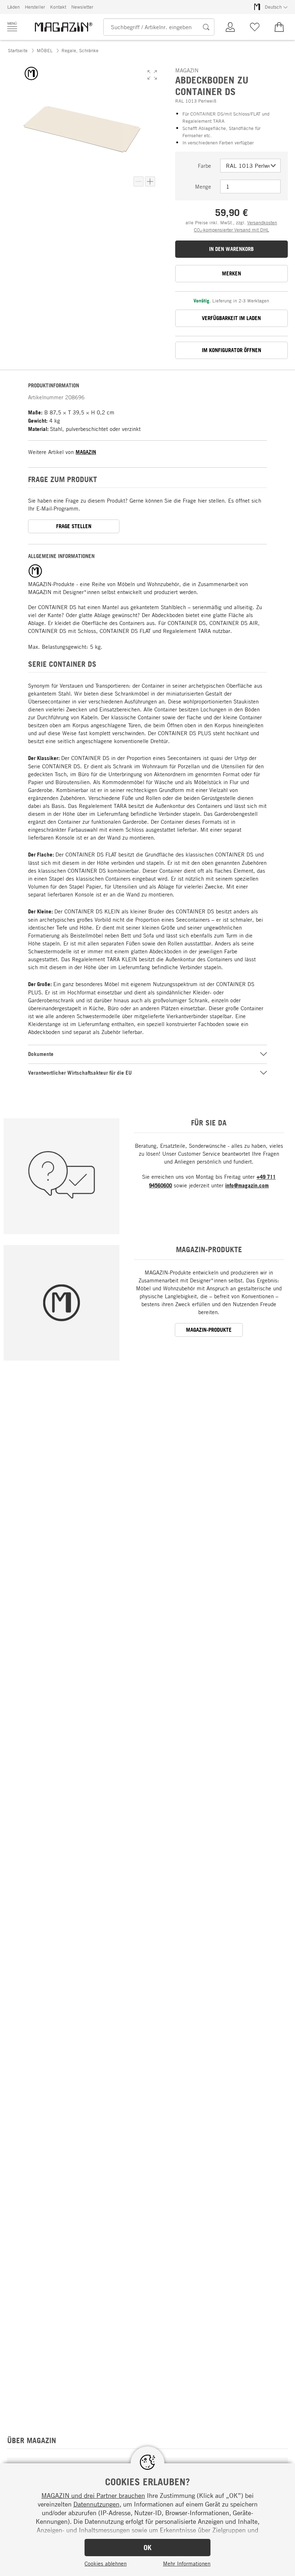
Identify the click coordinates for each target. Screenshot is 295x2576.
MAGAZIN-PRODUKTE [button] (209, 1330)
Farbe (205, 166)
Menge (203, 186)
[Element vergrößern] (150, 181)
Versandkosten (262, 222)
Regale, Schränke (80, 50)
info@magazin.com (247, 1185)
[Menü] (12, 27)
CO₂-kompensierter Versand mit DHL (232, 230)
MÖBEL (45, 50)
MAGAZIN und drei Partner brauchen (93, 2495)
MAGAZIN (86, 452)
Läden (13, 7)
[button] (152, 75)
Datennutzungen (96, 2504)
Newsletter (82, 7)
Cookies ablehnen (106, 2563)
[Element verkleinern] (139, 181)
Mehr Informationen (187, 2563)
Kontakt (58, 7)
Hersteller (35, 7)
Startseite (18, 50)
